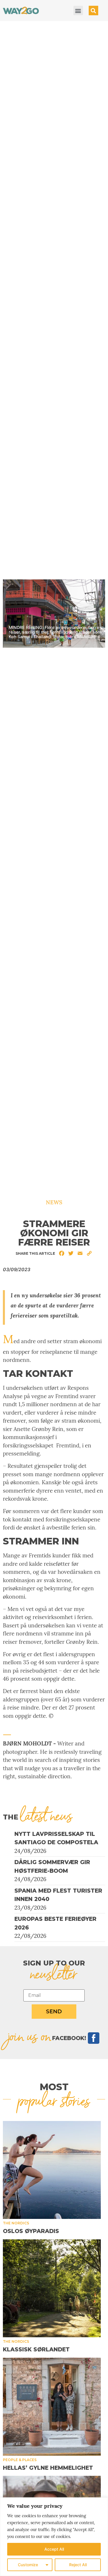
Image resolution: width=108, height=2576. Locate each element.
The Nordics (16, 2223)
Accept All (54, 2549)
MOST (54, 2087)
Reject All (78, 2565)
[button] (78, 11)
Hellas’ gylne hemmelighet (48, 2468)
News (54, 1202)
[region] (54, 2537)
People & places (20, 2460)
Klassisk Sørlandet (36, 2350)
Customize (28, 2565)
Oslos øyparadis (31, 2231)
